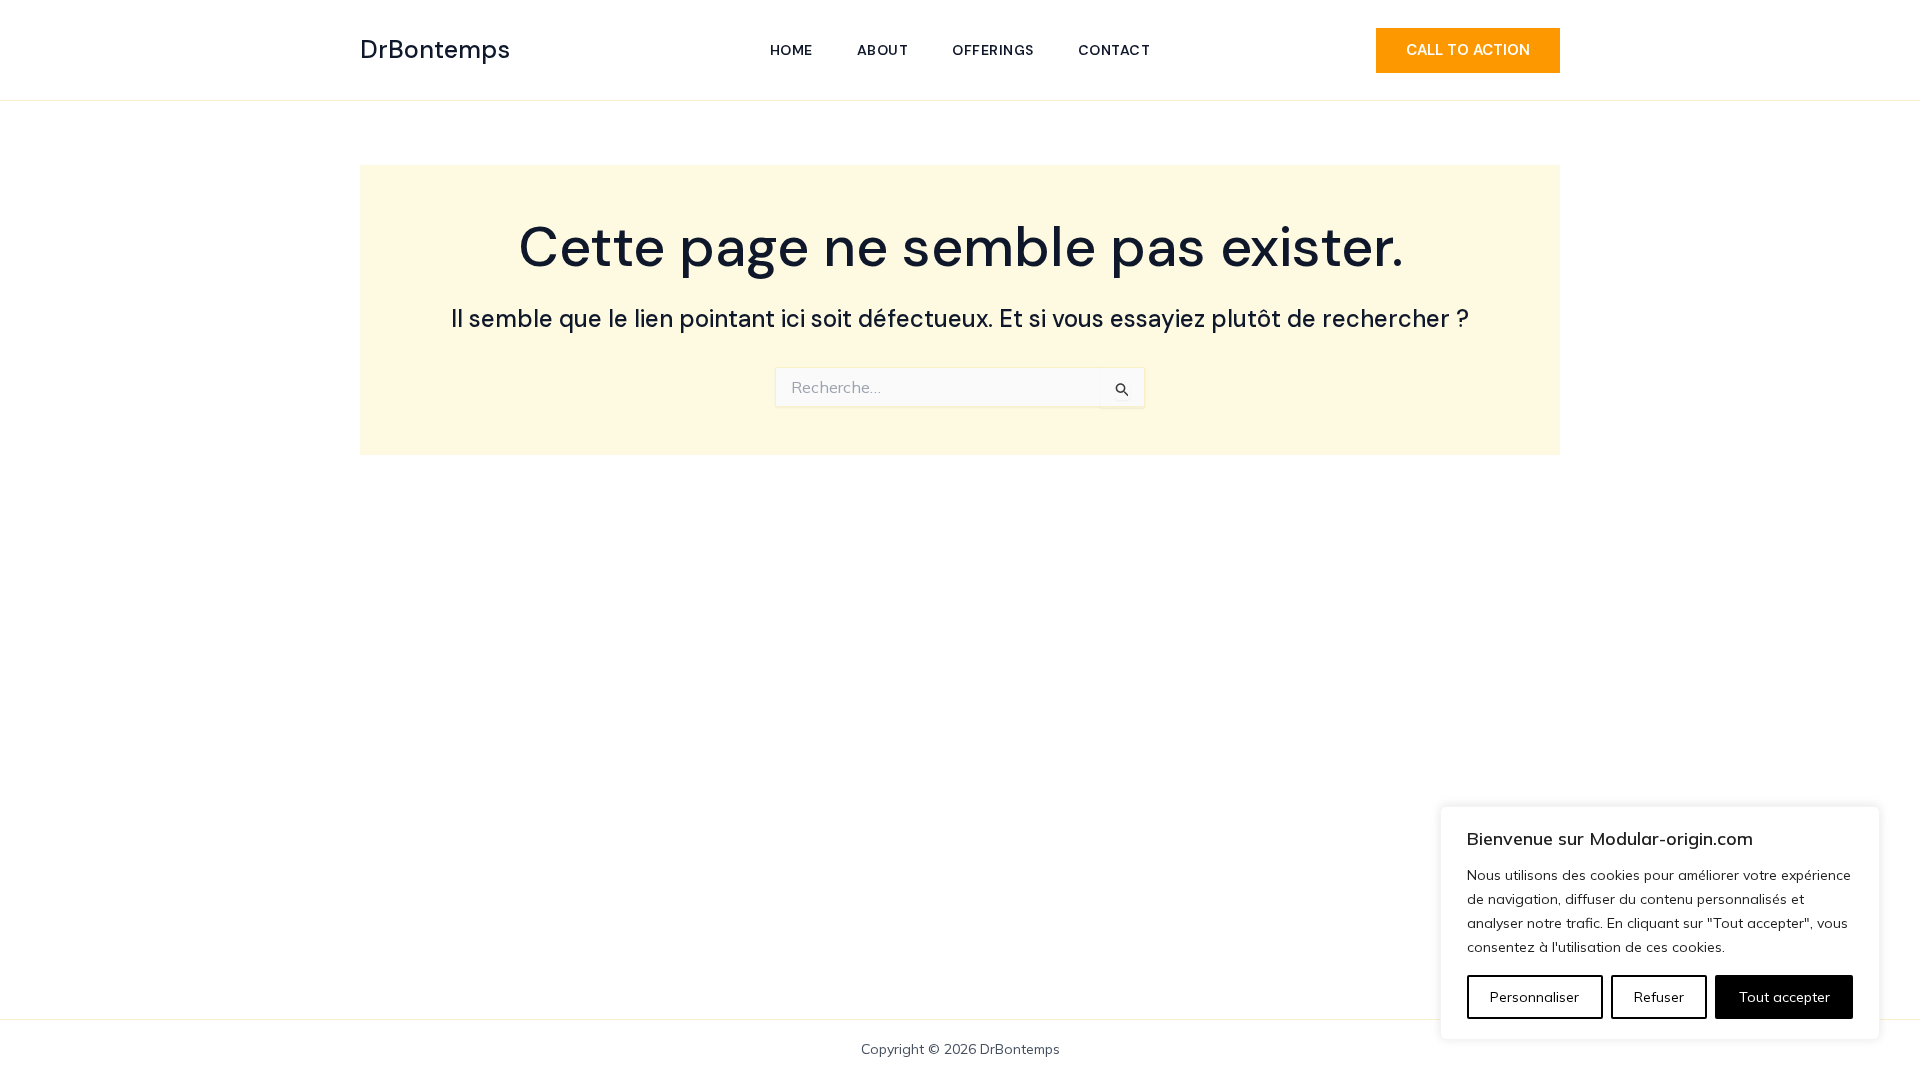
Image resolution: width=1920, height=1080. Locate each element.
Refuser (1659, 997)
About (883, 50)
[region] (1660, 923)
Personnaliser (1534, 997)
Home (791, 50)
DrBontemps (435, 49)
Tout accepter (1784, 997)
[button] (1468, 50)
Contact (1114, 50)
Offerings (993, 50)
